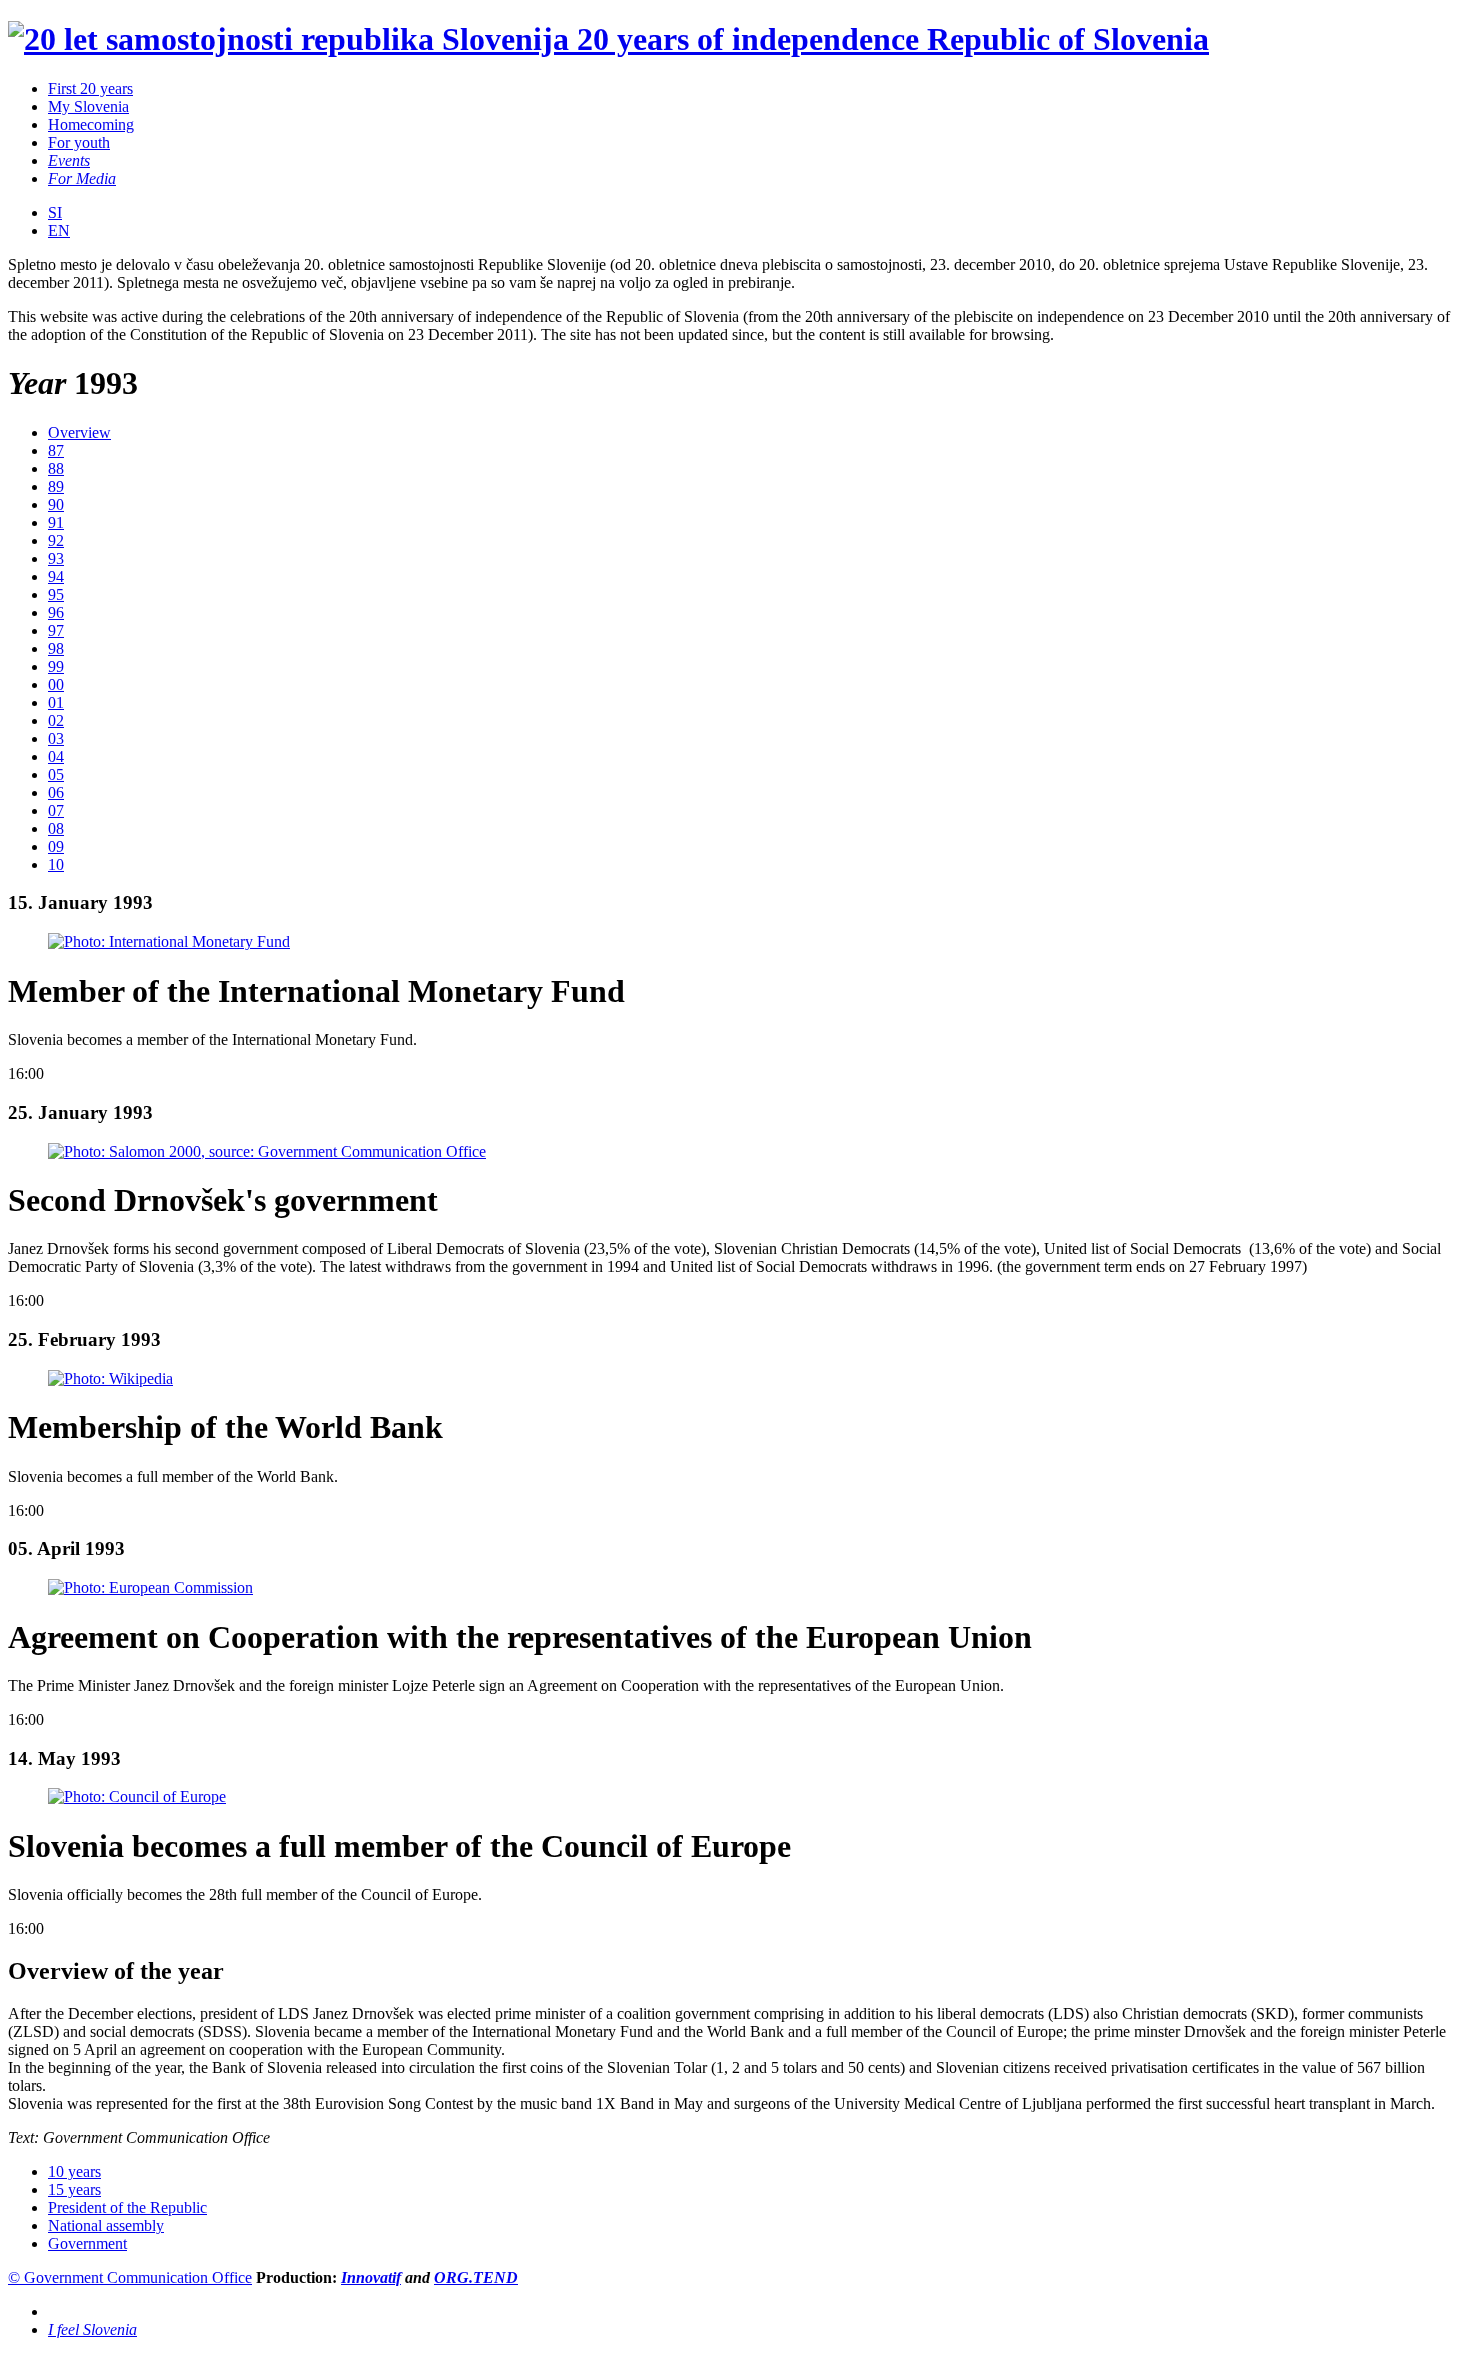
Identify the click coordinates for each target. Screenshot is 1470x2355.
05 (56, 774)
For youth (79, 142)
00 (56, 684)
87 (56, 450)
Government (87, 2243)
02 (56, 720)
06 (56, 792)
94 (56, 576)
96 (56, 612)
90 (56, 504)
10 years (74, 2171)
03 (56, 738)
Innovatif (371, 2277)
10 (56, 864)
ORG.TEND (476, 2277)
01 (56, 702)
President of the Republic (127, 2207)
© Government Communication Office (130, 2277)
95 (56, 594)
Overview (79, 432)
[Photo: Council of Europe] (137, 1796)
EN (59, 230)
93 (56, 558)
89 (56, 486)
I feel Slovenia (92, 2329)
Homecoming (91, 124)
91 (56, 522)
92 (56, 540)
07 (56, 810)
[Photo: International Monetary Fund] (169, 941)
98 (56, 648)
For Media (82, 178)
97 (56, 630)
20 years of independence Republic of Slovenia (889, 39)
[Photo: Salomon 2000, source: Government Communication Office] (267, 1151)
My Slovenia (88, 106)
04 (56, 756)
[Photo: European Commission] (150, 1587)
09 (56, 846)
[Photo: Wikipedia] (110, 1378)
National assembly (106, 2225)
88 (56, 468)
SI (55, 212)
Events (69, 160)
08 (56, 828)
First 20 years (90, 88)
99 (56, 666)
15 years (74, 2189)
